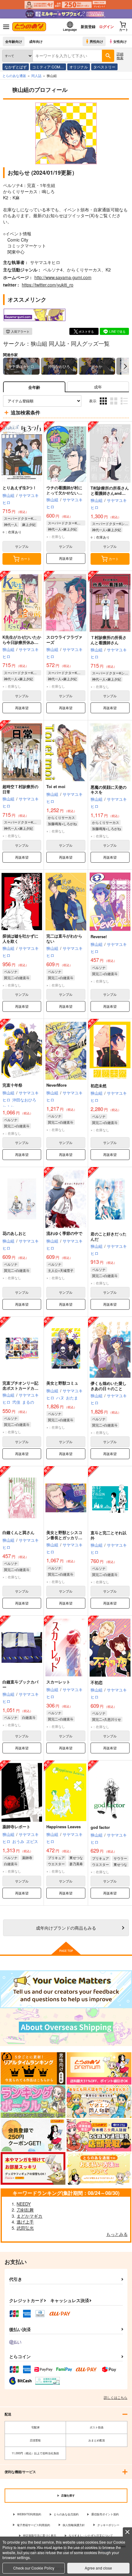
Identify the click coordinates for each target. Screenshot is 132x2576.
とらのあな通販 (14, 75)
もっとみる (117, 2234)
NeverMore (56, 1085)
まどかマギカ (29, 2216)
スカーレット (58, 1682)
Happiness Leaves (64, 1827)
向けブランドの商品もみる (66, 1928)
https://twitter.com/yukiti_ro (48, 285)
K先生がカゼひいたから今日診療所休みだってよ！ (22, 642)
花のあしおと (14, 1233)
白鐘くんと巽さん (18, 1532)
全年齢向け (14, 41)
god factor (100, 1827)
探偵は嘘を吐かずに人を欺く (20, 938)
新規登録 (88, 26)
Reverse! (99, 936)
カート (26, 559)
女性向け (120, 41)
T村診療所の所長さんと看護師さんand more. (110, 493)
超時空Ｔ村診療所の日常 (20, 789)
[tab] (98, 387)
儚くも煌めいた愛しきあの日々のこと (109, 1386)
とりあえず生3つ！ (19, 488)
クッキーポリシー (108, 2525)
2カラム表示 (114, 406)
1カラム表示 (125, 406)
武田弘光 (25, 2228)
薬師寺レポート (16, 1827)
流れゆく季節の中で (64, 1233)
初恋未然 (99, 1086)
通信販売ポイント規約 (105, 2514)
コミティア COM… (48, 67)
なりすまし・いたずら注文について (91, 2535)
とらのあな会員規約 (66, 2514)
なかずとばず (16, 67)
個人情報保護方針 (74, 2525)
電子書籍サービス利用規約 (33, 2525)
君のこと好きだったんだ (109, 1236)
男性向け (96, 41)
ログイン (107, 26)
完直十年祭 (12, 1085)
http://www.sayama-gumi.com (63, 277)
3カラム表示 (104, 406)
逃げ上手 (25, 2222)
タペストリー (104, 67)
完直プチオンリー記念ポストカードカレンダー (20, 1388)
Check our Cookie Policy (34, 2568)
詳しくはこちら (116, 2397)
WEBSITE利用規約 (29, 2514)
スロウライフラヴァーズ (64, 640)
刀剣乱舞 (25, 2210)
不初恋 (97, 1682)
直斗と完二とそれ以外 (109, 1535)
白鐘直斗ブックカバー (20, 1684)
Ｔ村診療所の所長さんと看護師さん (109, 640)
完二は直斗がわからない (64, 938)
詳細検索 (120, 56)
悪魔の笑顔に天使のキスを (109, 790)
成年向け (36, 41)
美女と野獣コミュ (62, 1383)
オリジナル (79, 67)
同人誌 (36, 75)
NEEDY (24, 2204)
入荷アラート (20, 332)
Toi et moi (56, 786)
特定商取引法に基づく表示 (40, 2535)
